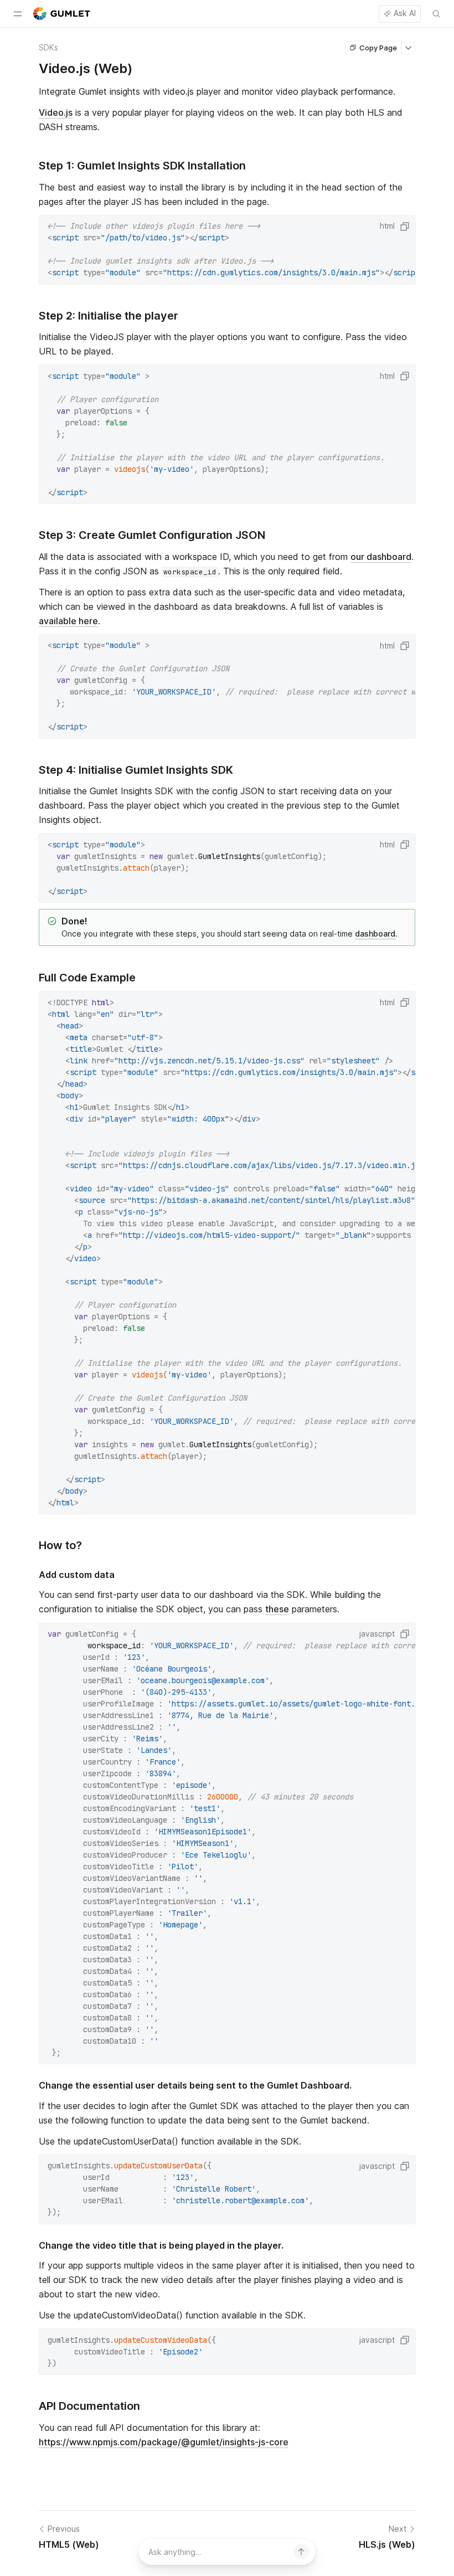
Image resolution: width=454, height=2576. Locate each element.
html (387, 226)
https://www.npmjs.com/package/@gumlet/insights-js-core (164, 2442)
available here (68, 621)
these (277, 1609)
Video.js (56, 112)
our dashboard (381, 557)
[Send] (301, 2552)
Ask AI (405, 13)
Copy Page (378, 48)
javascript (377, 1634)
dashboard (375, 934)
